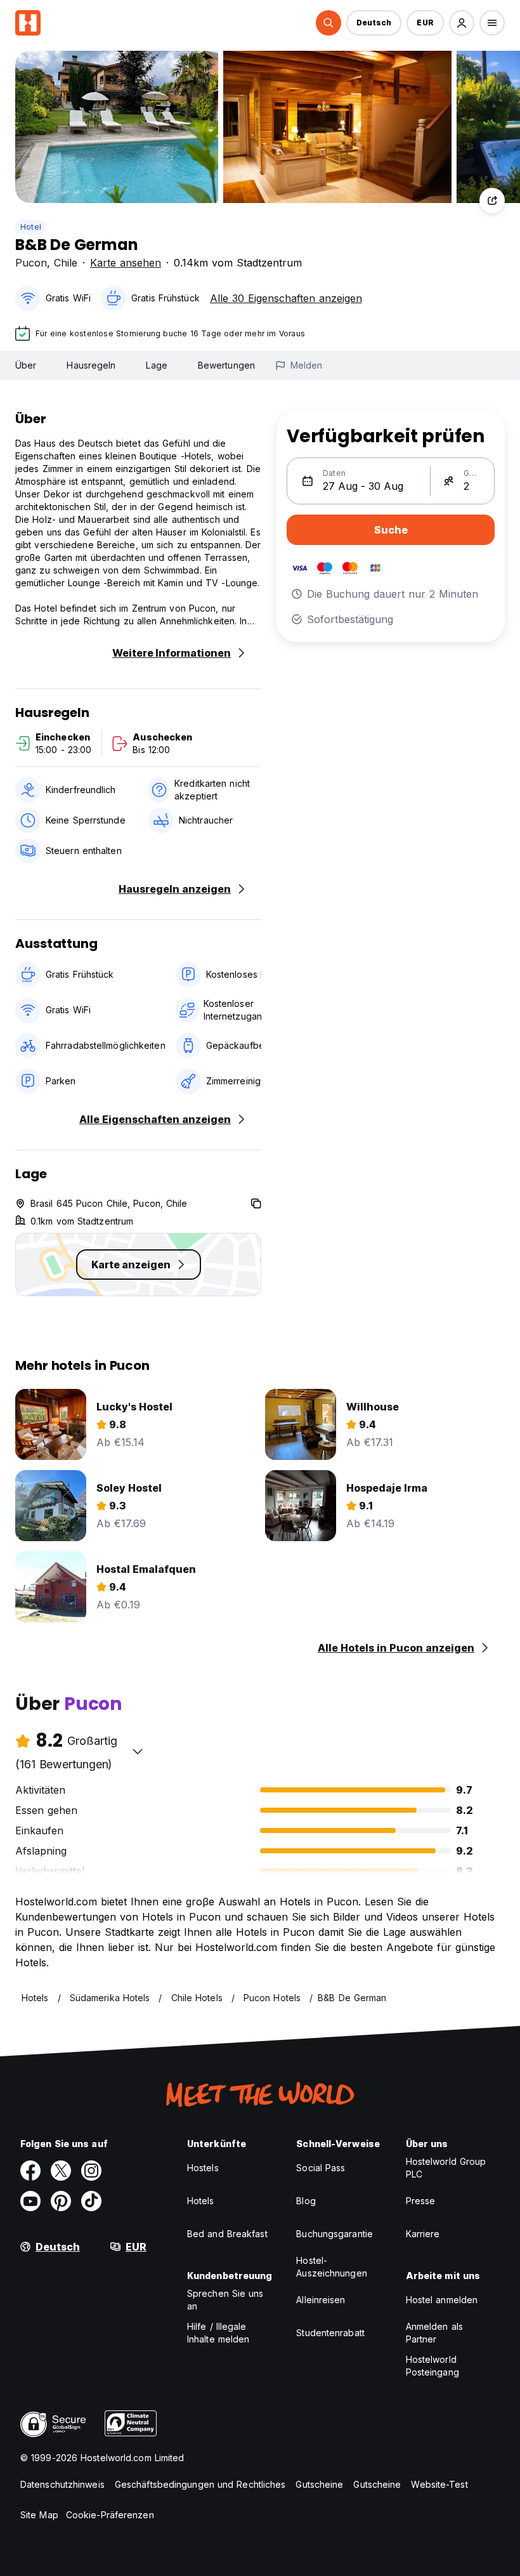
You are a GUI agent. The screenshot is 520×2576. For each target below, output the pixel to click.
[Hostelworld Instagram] (91, 2171)
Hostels (203, 2168)
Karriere (423, 2234)
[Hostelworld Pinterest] (61, 2201)
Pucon (31, 263)
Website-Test (439, 2484)
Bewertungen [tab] (226, 365)
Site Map (39, 2515)
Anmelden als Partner (434, 2333)
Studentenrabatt (330, 2333)
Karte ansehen (126, 263)
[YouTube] (30, 2201)
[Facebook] (30, 2171)
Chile (66, 263)
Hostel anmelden (442, 2300)
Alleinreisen (321, 2300)
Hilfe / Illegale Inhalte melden (218, 2333)
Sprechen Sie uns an (225, 2300)
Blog (306, 2201)
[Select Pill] (328, 23)
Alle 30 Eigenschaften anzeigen (286, 298)
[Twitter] (61, 2171)
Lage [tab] (156, 365)
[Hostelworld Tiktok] (91, 2201)
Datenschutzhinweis (62, 2484)
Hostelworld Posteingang (432, 2366)
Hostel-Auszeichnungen (331, 2267)
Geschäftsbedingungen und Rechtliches (200, 2484)
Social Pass (321, 2168)
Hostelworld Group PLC (446, 2168)
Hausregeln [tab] (91, 365)
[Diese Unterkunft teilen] (492, 200)
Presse (421, 2201)
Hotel (31, 227)
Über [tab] (26, 365)
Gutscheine (319, 2484)
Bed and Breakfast (227, 2234)
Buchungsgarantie (335, 2234)
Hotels (201, 2201)
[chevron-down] (138, 1751)
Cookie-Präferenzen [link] (110, 2515)
